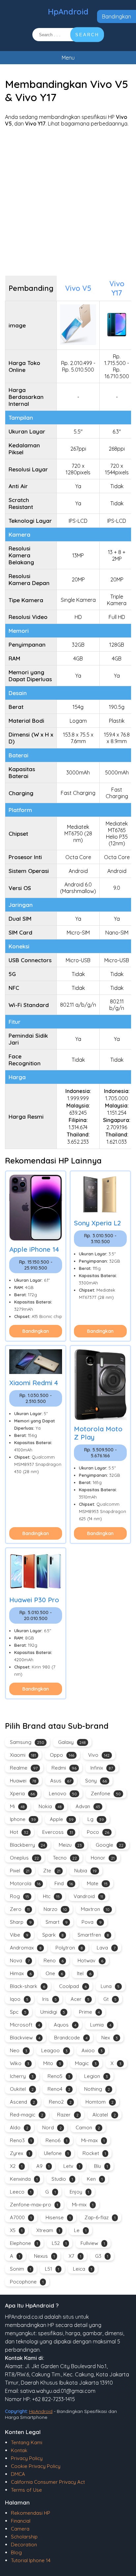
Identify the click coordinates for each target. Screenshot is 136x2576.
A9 (43, 2166)
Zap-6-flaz (100, 2217)
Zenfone (106, 1793)
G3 (102, 2256)
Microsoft (25, 2025)
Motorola (25, 1883)
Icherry (22, 2076)
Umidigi (53, 2012)
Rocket (94, 2153)
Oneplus (24, 1858)
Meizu (70, 1845)
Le (80, 2230)
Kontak (19, 2450)
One (54, 1973)
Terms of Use (26, 2490)
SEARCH (87, 35)
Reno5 (59, 2076)
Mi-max (93, 2140)
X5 (16, 2230)
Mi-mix (83, 2205)
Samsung (27, 1742)
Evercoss (58, 1832)
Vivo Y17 (117, 288)
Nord (52, 2128)
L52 (59, 2243)
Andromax (26, 1948)
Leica (83, 2269)
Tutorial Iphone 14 (31, 2560)
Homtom (100, 2102)
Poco (98, 1832)
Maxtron (95, 1909)
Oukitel (22, 2089)
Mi (17, 1806)
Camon (88, 2128)
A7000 (21, 2217)
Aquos (65, 2025)
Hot (19, 1832)
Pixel (20, 1871)
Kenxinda (24, 2179)
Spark (53, 1935)
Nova (20, 1960)
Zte (52, 1871)
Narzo (55, 1909)
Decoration (24, 2545)
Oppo (62, 1755)
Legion (96, 2076)
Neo (19, 2050)
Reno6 (56, 2140)
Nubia (85, 1871)
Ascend (22, 2102)
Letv (72, 2166)
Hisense (58, 2217)
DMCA (18, 2474)
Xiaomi (23, 1755)
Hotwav (90, 1960)
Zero (20, 1909)
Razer (68, 2115)
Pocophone (27, 2282)
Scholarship (24, 2537)
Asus (61, 1781)
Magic (86, 2063)
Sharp (21, 1922)
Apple (62, 1819)
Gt (110, 1999)
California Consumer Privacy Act (48, 2482)
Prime (89, 2012)
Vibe (19, 1935)
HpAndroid (68, 12)
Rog (19, 1896)
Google (110, 1845)
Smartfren (93, 1935)
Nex (110, 2038)
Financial (21, 2521)
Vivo (99, 1755)
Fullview (93, 2243)
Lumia (101, 2025)
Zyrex (20, 2153)
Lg (96, 1819)
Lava (106, 1948)
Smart (57, 1922)
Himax (21, 1973)
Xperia (22, 1793)
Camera (20, 2529)
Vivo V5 (78, 288)
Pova (92, 1922)
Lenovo (63, 1793)
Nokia (50, 1806)
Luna (110, 1986)
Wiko (20, 2063)
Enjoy (79, 2192)
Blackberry (27, 1845)
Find (64, 1883)
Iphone (23, 1819)
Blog (16, 2552)
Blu (101, 2166)
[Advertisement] (68, 201)
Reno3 (21, 2140)
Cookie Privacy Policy (36, 2466)
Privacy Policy (27, 2458)
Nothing (97, 2089)
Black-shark (28, 1986)
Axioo (92, 2050)
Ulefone (56, 2153)
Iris (50, 1999)
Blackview (25, 2038)
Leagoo (54, 2050)
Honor (103, 1858)
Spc (18, 2012)
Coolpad (73, 1986)
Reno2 (60, 2102)
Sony (96, 1781)
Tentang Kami (27, 2442)
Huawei (23, 1781)
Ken (95, 2179)
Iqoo (19, 1999)
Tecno (65, 1858)
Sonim (20, 2269)
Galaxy (72, 1742)
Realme (24, 1768)
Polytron (69, 1948)
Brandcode (71, 2038)
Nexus (44, 2256)
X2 (16, 2166)
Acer (80, 1999)
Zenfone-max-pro (34, 2205)
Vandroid (88, 1896)
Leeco (21, 2192)
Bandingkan (117, 16)
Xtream (48, 2230)
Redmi (64, 1768)
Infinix (102, 1768)
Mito (52, 2063)
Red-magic (27, 2115)
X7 (75, 2256)
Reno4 (59, 2089)
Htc (51, 1896)
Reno (54, 1960)
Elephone (24, 2243)
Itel (84, 1973)
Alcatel (104, 2115)
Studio (62, 2179)
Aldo (19, 2128)
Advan (88, 1806)
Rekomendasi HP (31, 2513)
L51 (52, 2269)
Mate (97, 1883)
